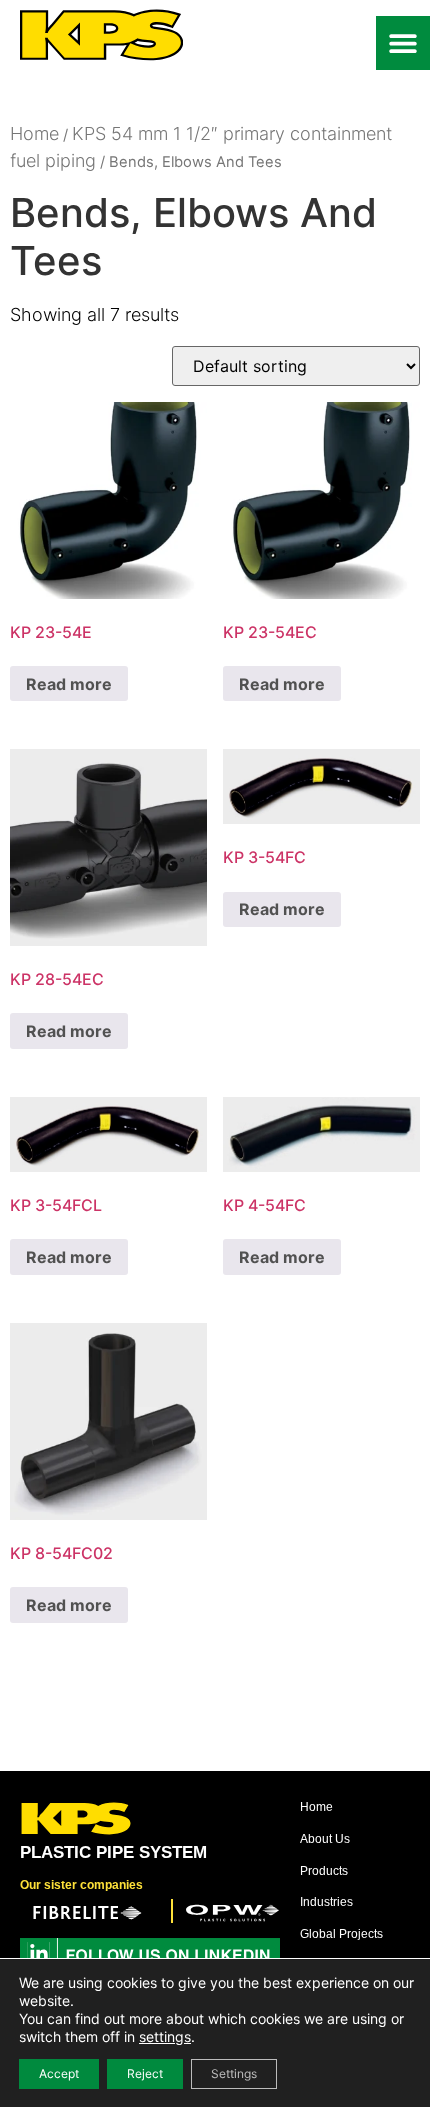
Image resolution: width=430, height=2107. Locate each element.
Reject (145, 2073)
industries (326, 1902)
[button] (403, 43)
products (324, 1871)
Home (34, 133)
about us (325, 1839)
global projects (341, 1934)
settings (165, 2036)
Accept (59, 2073)
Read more (69, 684)
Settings (234, 2073)
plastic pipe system (113, 1852)
